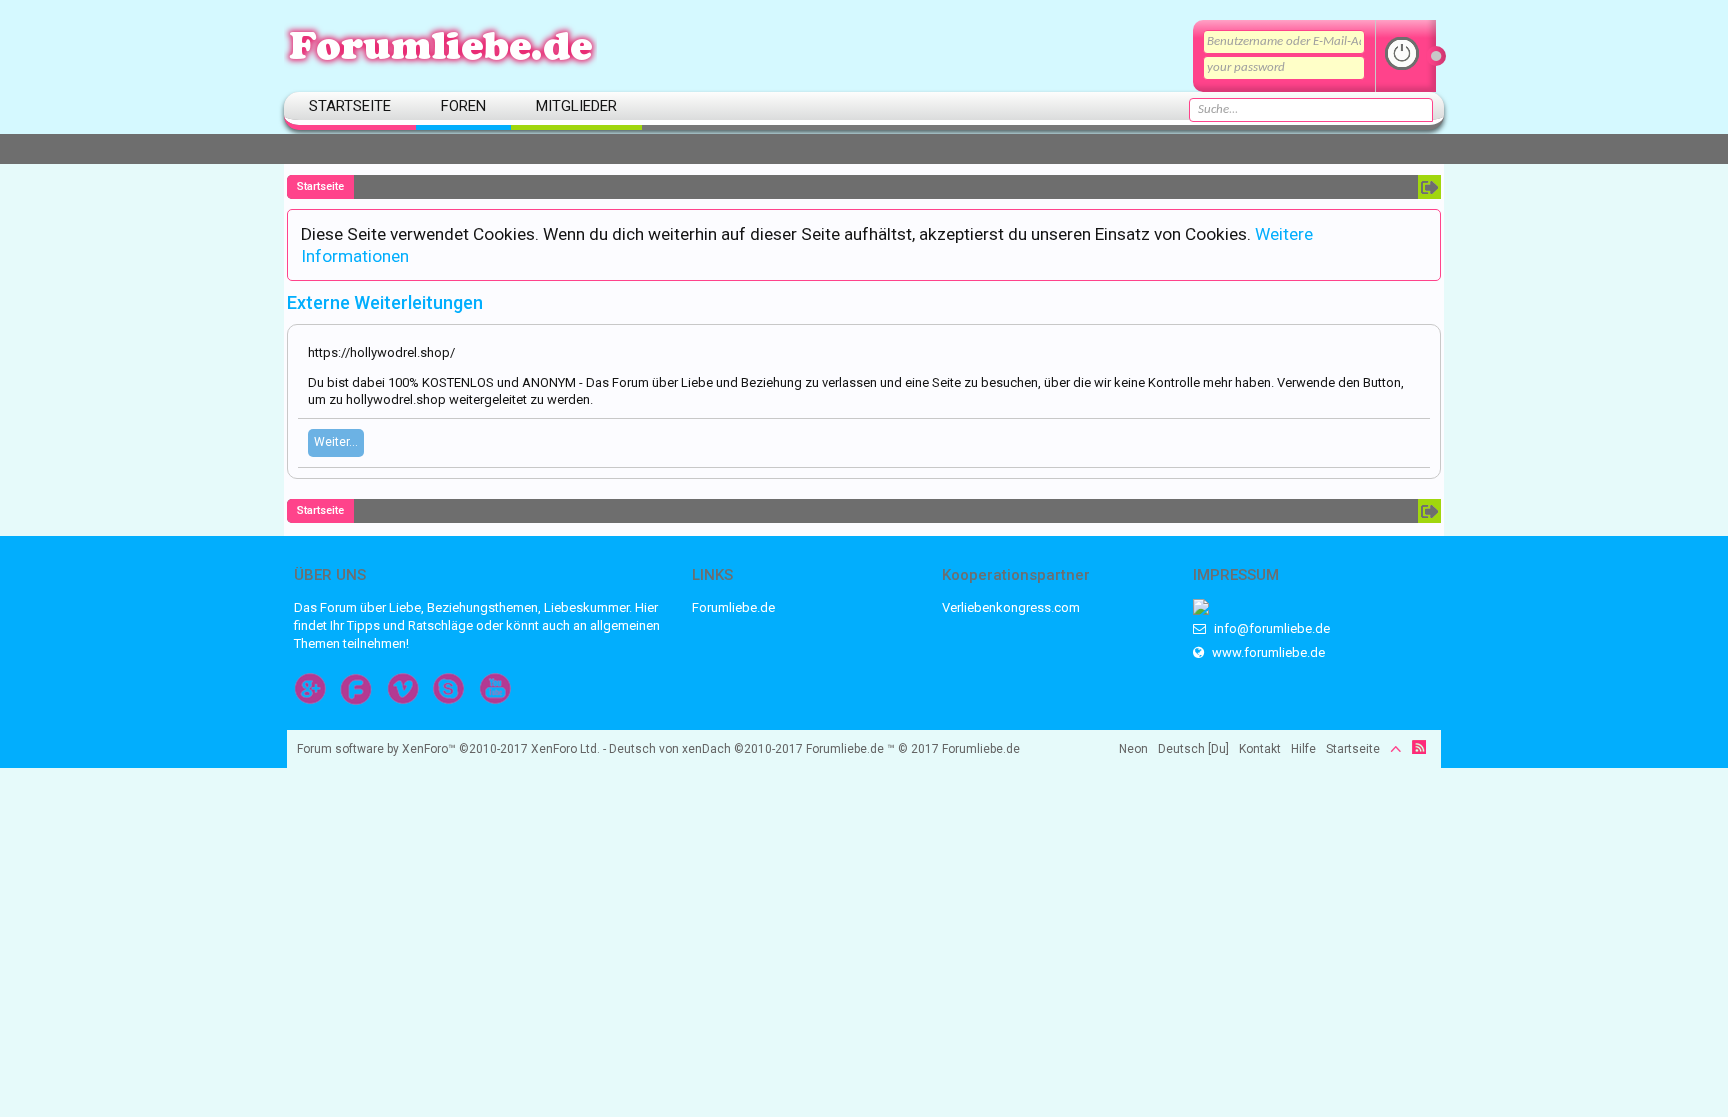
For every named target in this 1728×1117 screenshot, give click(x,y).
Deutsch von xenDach (706, 749)
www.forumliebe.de (1267, 652)
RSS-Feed (1419, 747)
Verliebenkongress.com (1011, 607)
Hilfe (1303, 749)
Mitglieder (576, 106)
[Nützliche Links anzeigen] (1429, 187)
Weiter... (336, 442)
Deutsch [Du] (1193, 749)
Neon (1133, 749)
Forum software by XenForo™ (448, 749)
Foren (463, 106)
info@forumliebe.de (1270, 628)
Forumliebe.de (733, 607)
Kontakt (1260, 749)
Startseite (350, 106)
